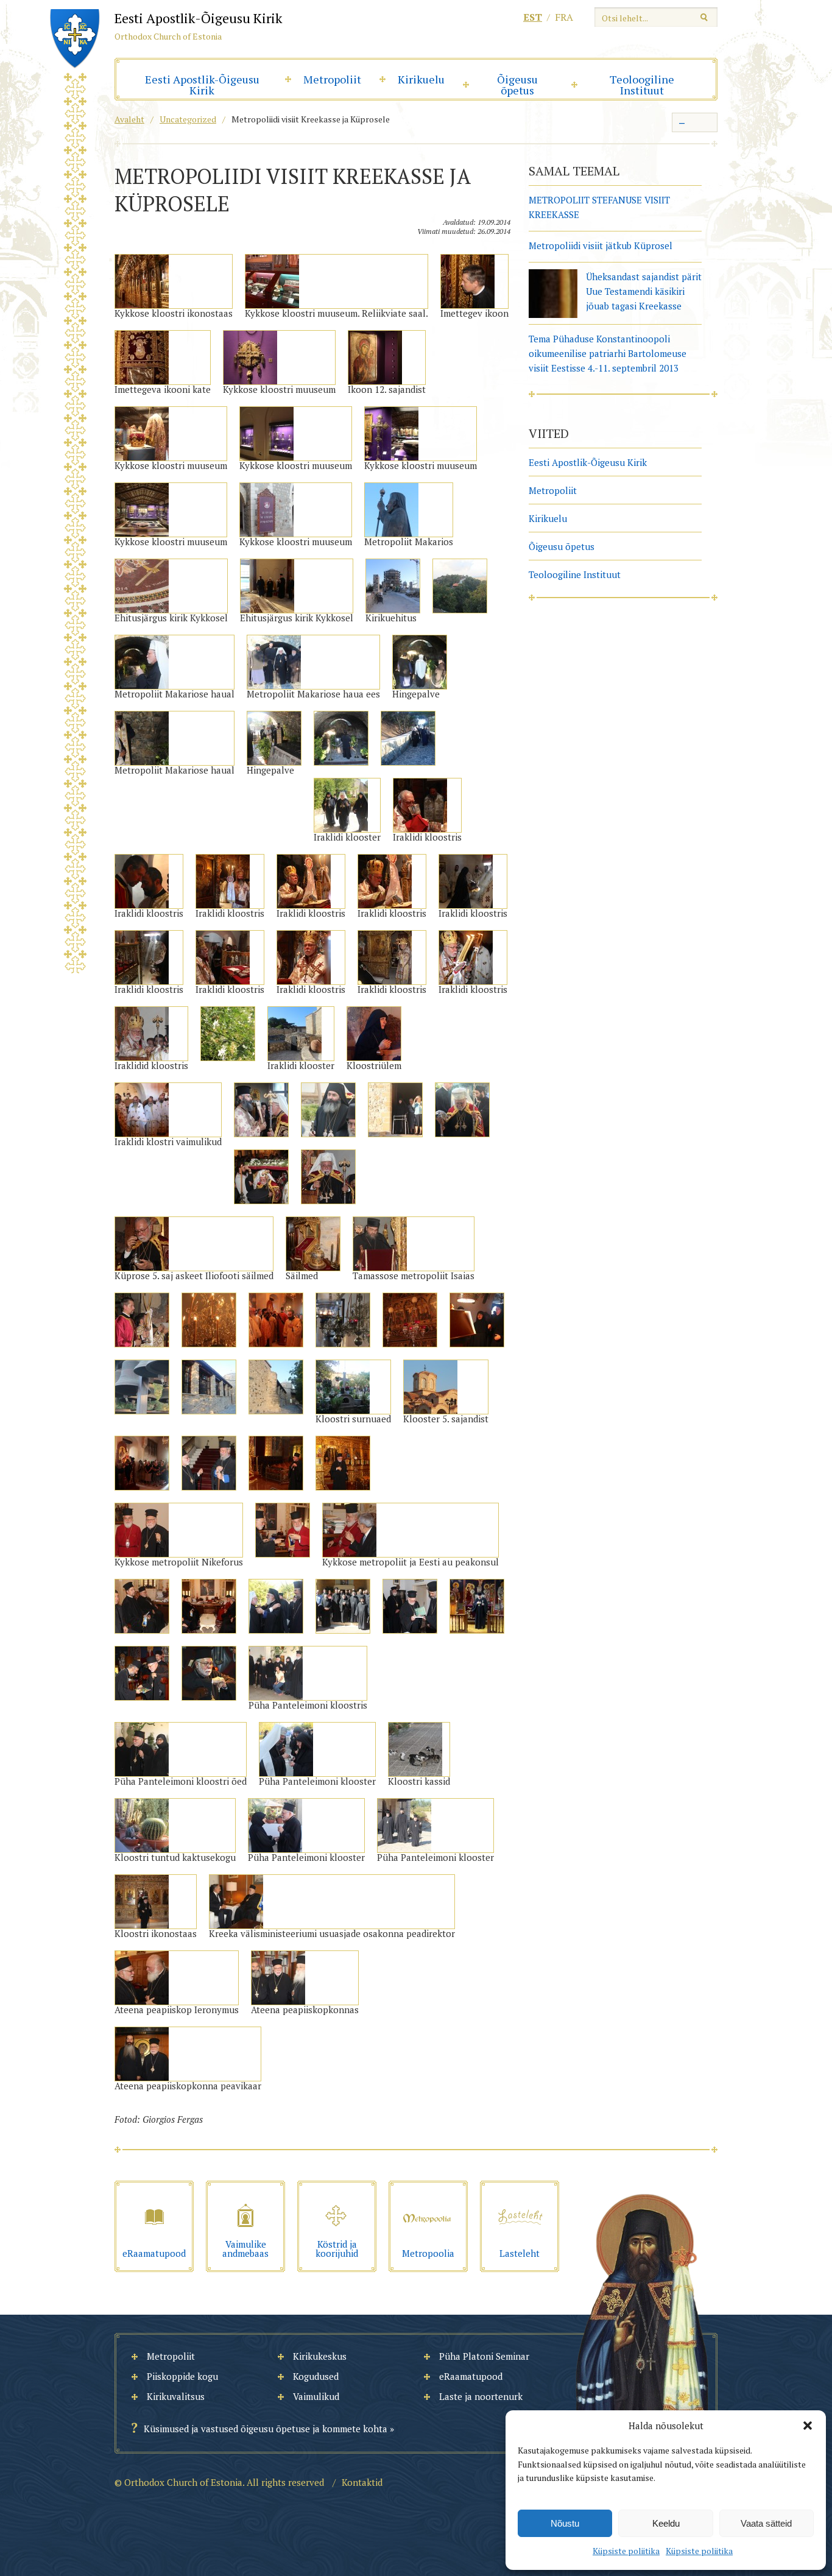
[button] (808, 2426)
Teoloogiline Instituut (642, 85)
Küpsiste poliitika (626, 2551)
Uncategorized (188, 119)
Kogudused (316, 2376)
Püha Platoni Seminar (484, 2356)
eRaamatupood (471, 2376)
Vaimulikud (316, 2396)
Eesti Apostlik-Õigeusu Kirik (202, 85)
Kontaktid (362, 2482)
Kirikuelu (421, 79)
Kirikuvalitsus (176, 2396)
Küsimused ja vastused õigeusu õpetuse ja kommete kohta (266, 2429)
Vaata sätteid (766, 2523)
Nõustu (565, 2523)
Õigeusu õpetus (517, 85)
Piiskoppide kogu (182, 2376)
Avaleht (129, 119)
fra (564, 17)
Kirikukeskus (320, 2356)
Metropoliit (332, 79)
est (533, 17)
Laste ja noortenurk (481, 2396)
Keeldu (666, 2523)
